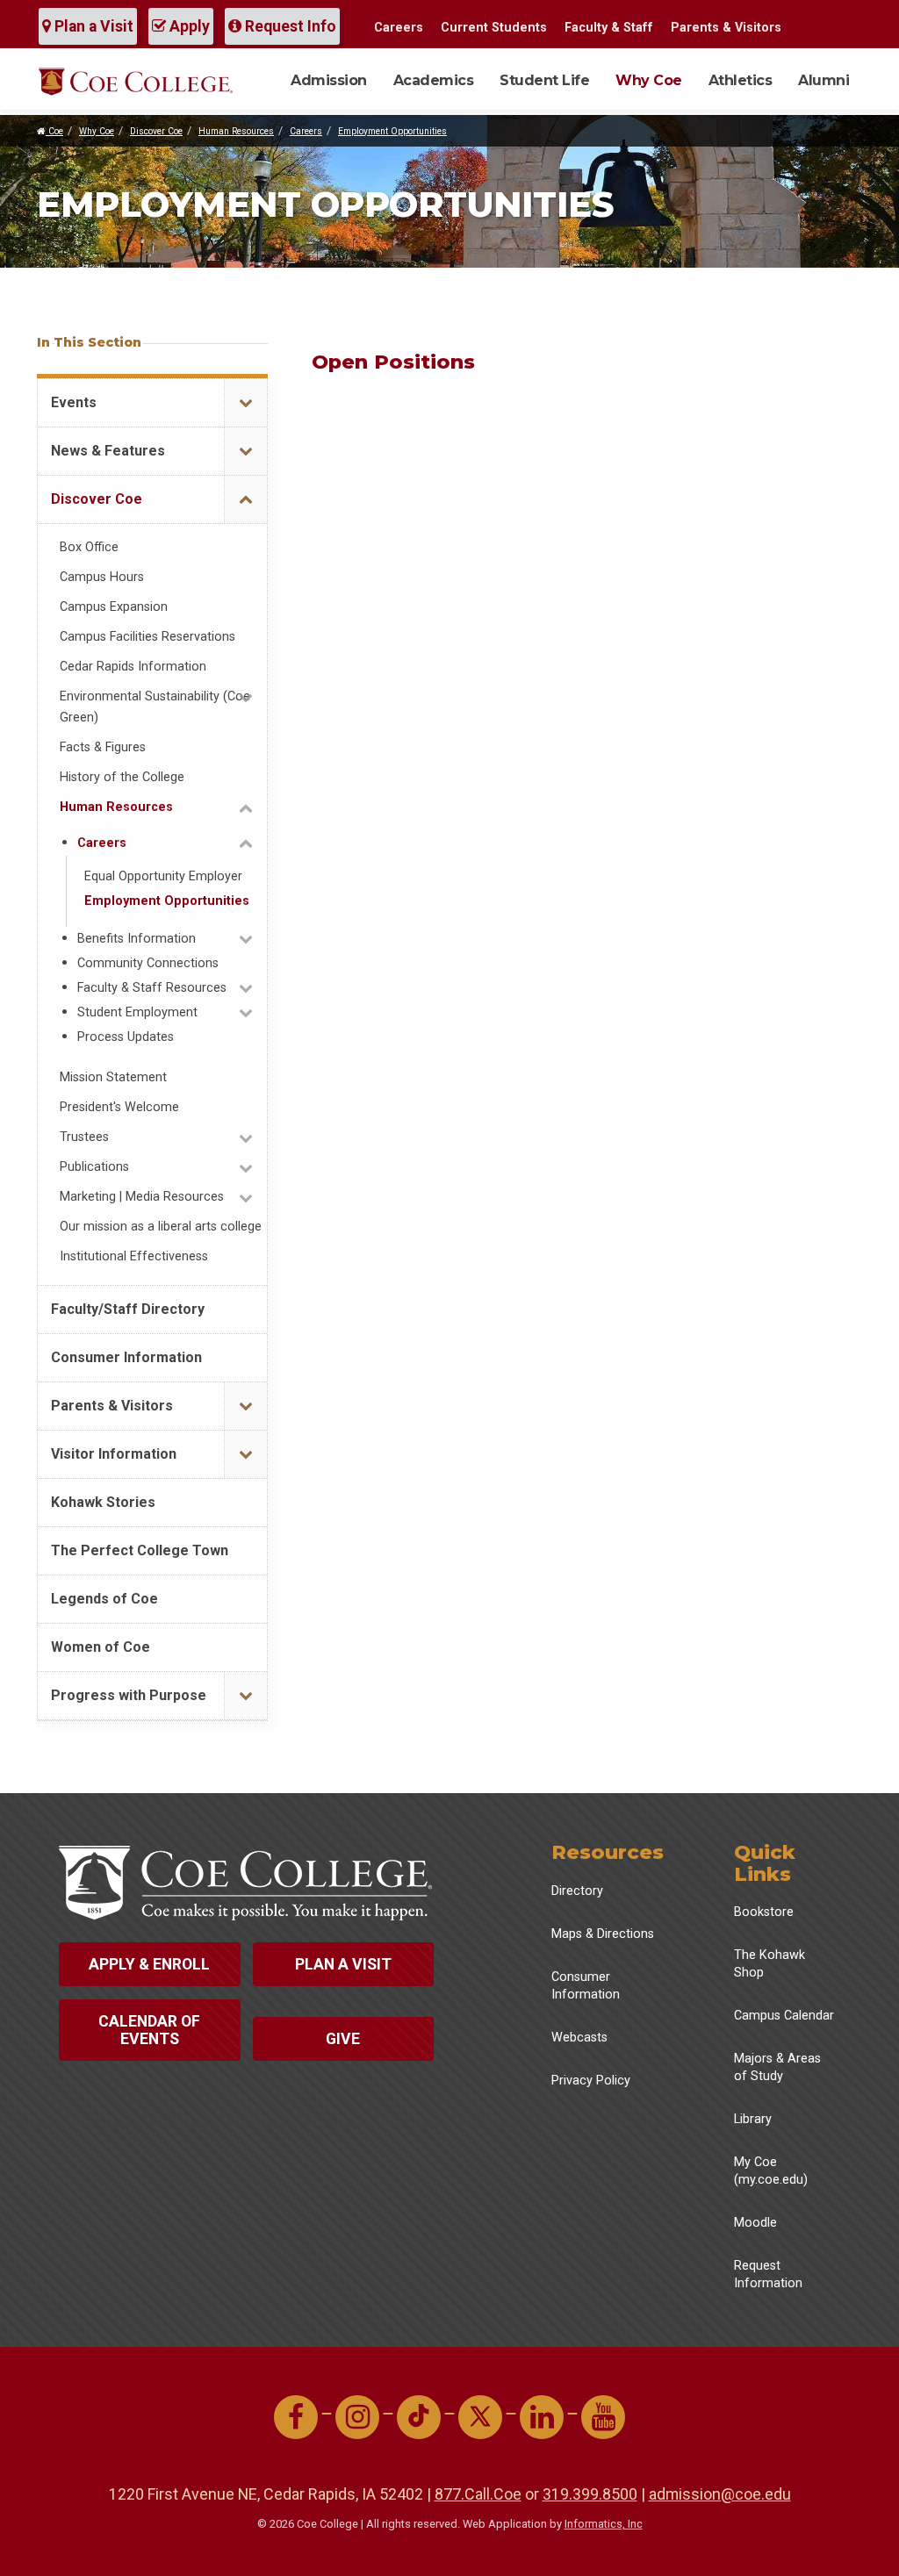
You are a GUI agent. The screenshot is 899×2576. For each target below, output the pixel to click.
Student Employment (137, 1012)
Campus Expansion (114, 607)
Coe (54, 131)
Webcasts (579, 2038)
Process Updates (126, 1037)
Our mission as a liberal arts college (161, 1227)
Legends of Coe (104, 1599)
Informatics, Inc (604, 2524)
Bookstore (764, 1912)
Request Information (768, 2275)
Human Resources (236, 131)
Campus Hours (102, 577)
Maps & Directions (603, 1934)
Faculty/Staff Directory (128, 1309)
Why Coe (649, 80)
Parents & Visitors (726, 28)
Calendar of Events (149, 2030)
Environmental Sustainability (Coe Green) (155, 707)
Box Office (89, 547)
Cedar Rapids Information (133, 667)
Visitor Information (114, 1454)
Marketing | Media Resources (142, 1197)
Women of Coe (101, 1647)
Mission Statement (113, 1077)
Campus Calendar (784, 2016)
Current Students (494, 28)
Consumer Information (126, 1357)
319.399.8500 (590, 2494)
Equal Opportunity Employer (163, 876)
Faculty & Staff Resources (152, 988)
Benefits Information (137, 939)
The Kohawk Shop (770, 1964)
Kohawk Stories (103, 1502)
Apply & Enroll (149, 1964)
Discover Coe (156, 131)
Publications (94, 1167)
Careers (399, 28)
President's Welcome (119, 1107)
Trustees (84, 1137)
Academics (434, 80)
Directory (577, 1891)
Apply (188, 26)
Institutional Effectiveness (134, 1256)
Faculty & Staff (609, 28)
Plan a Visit (92, 26)
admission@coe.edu (720, 2494)
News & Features (108, 451)
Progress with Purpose (129, 1695)
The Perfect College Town (140, 1550)
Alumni (823, 80)
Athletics (741, 80)
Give (343, 2039)
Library (753, 2119)
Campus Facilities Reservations (147, 637)
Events (74, 402)
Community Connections (148, 963)
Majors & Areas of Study (777, 2067)
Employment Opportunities (392, 131)
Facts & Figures (103, 747)
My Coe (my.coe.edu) (771, 2171)
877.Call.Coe (478, 2494)
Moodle (755, 2223)
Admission (329, 80)
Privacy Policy (591, 2081)
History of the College (122, 777)
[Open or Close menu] (245, 403)
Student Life (544, 80)
